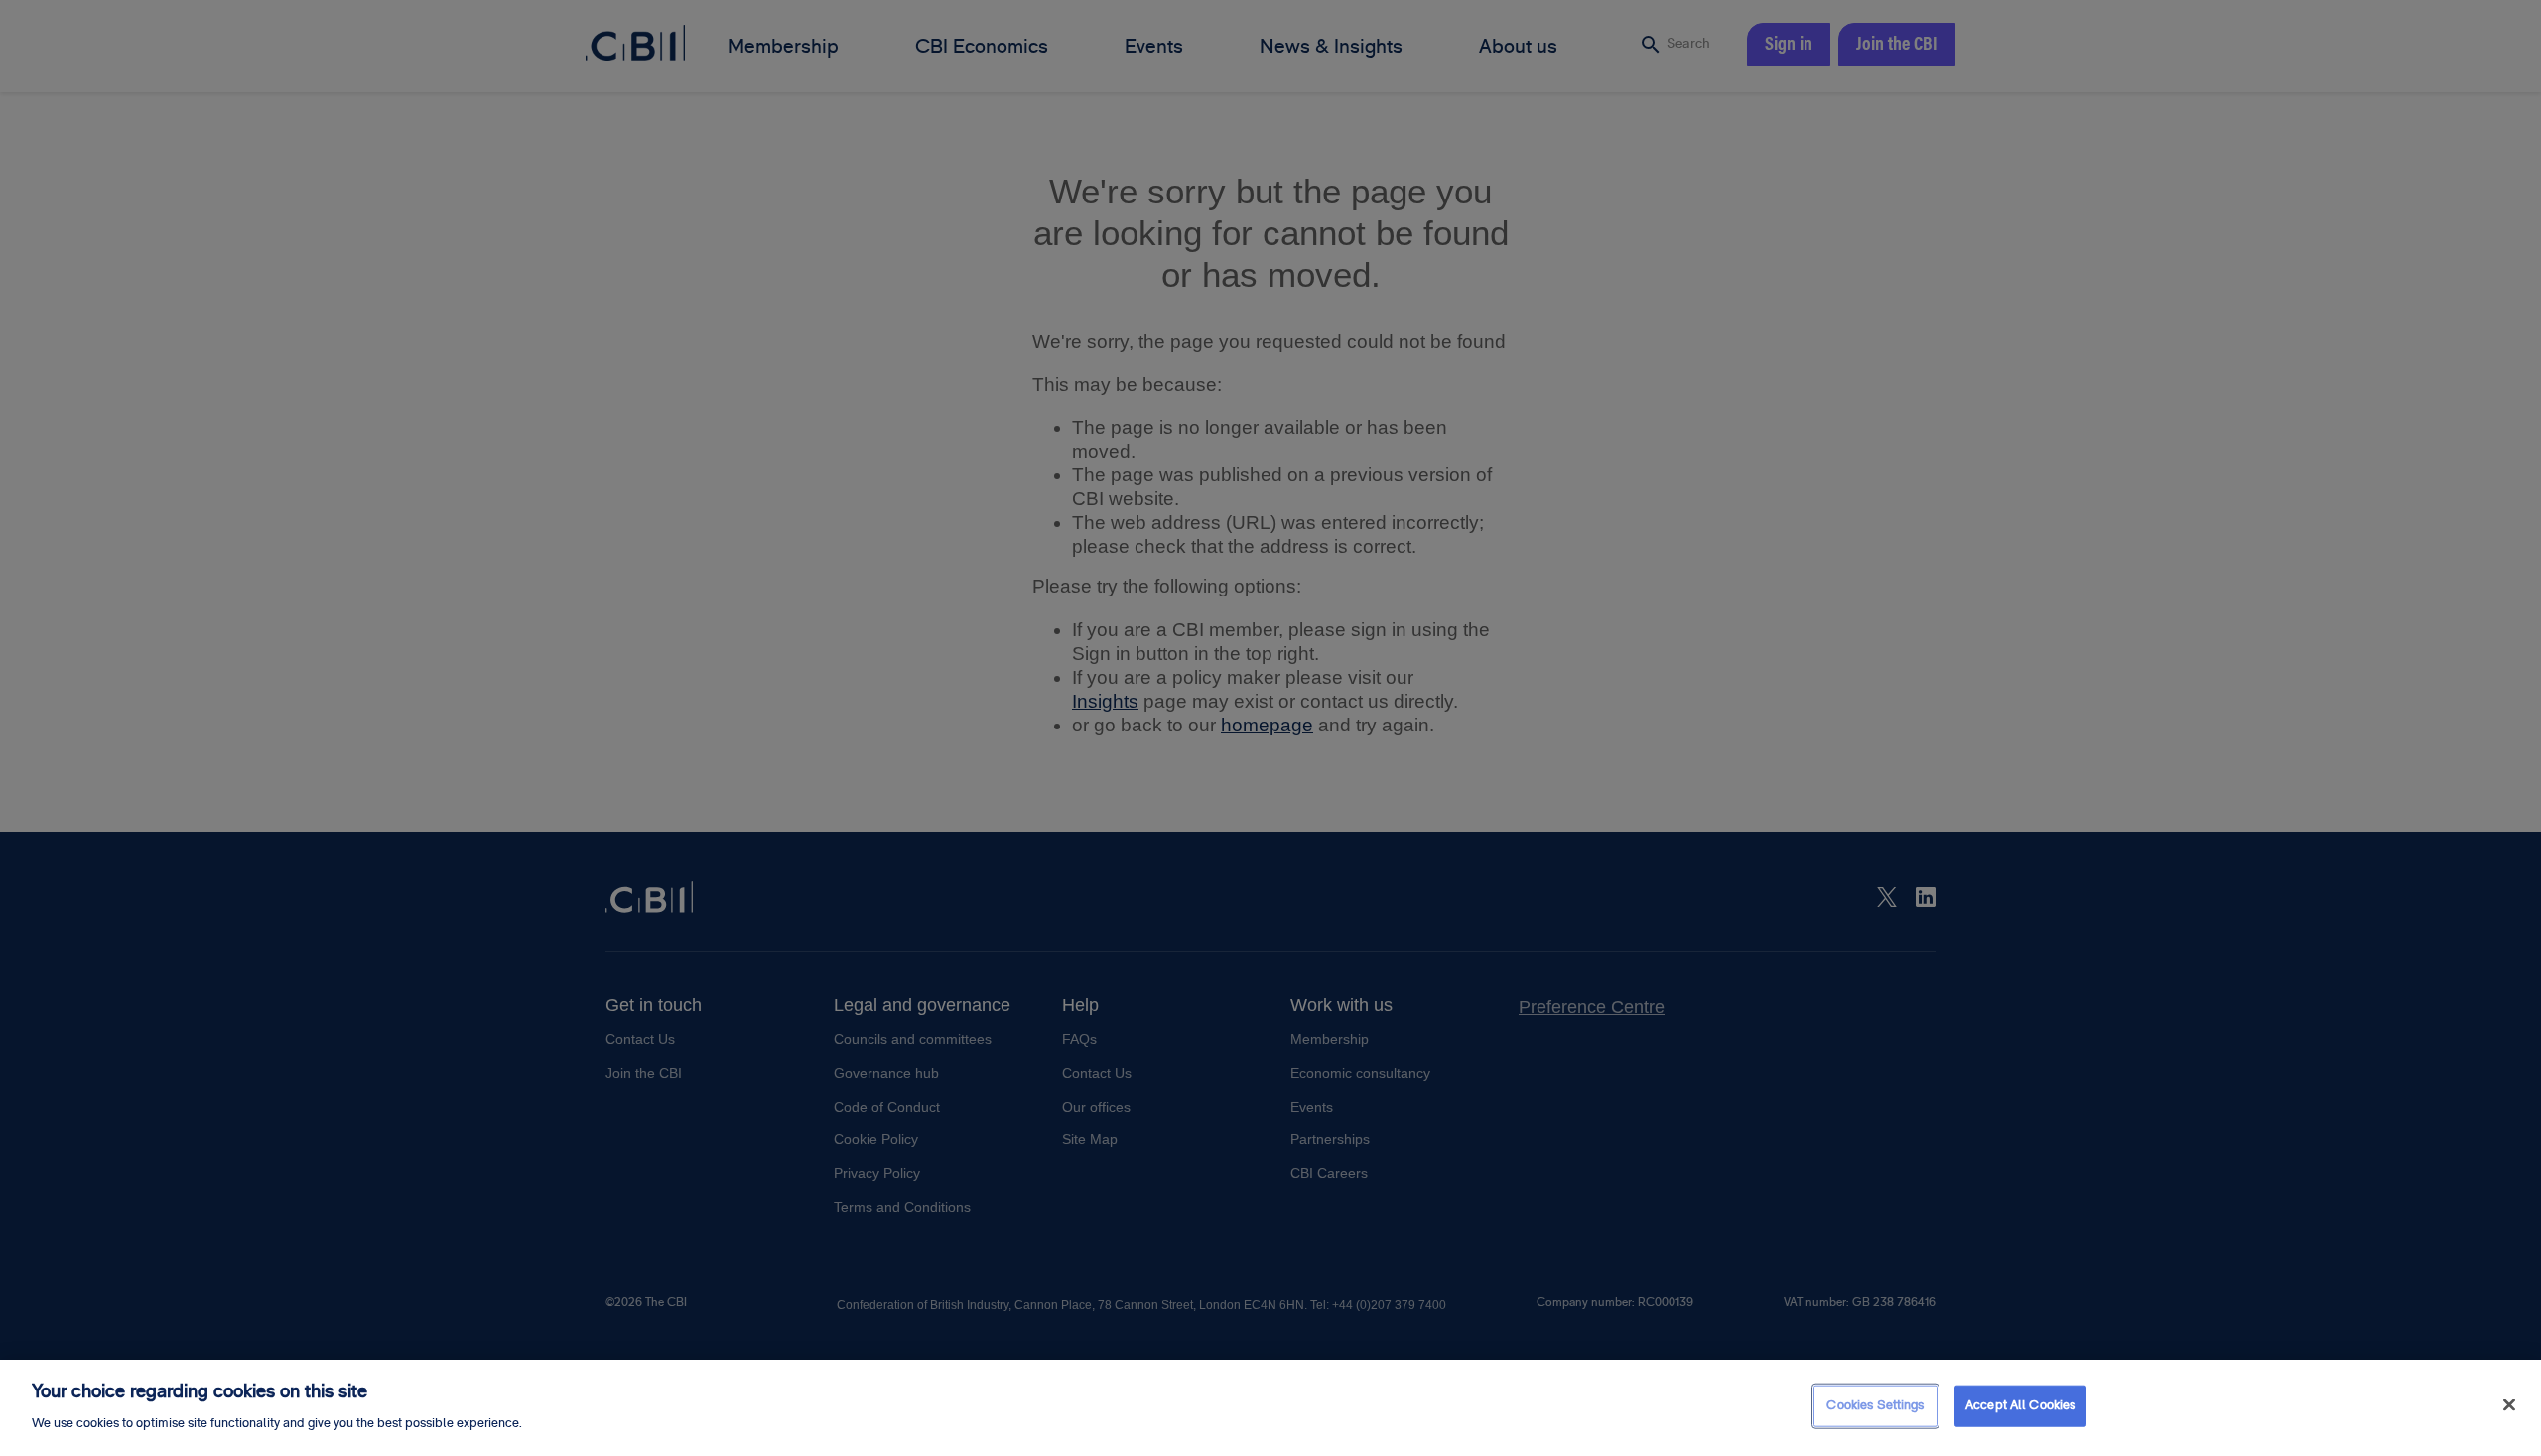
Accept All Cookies (2020, 1405)
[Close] (2509, 1405)
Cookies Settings (1875, 1405)
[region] (1270, 1408)
